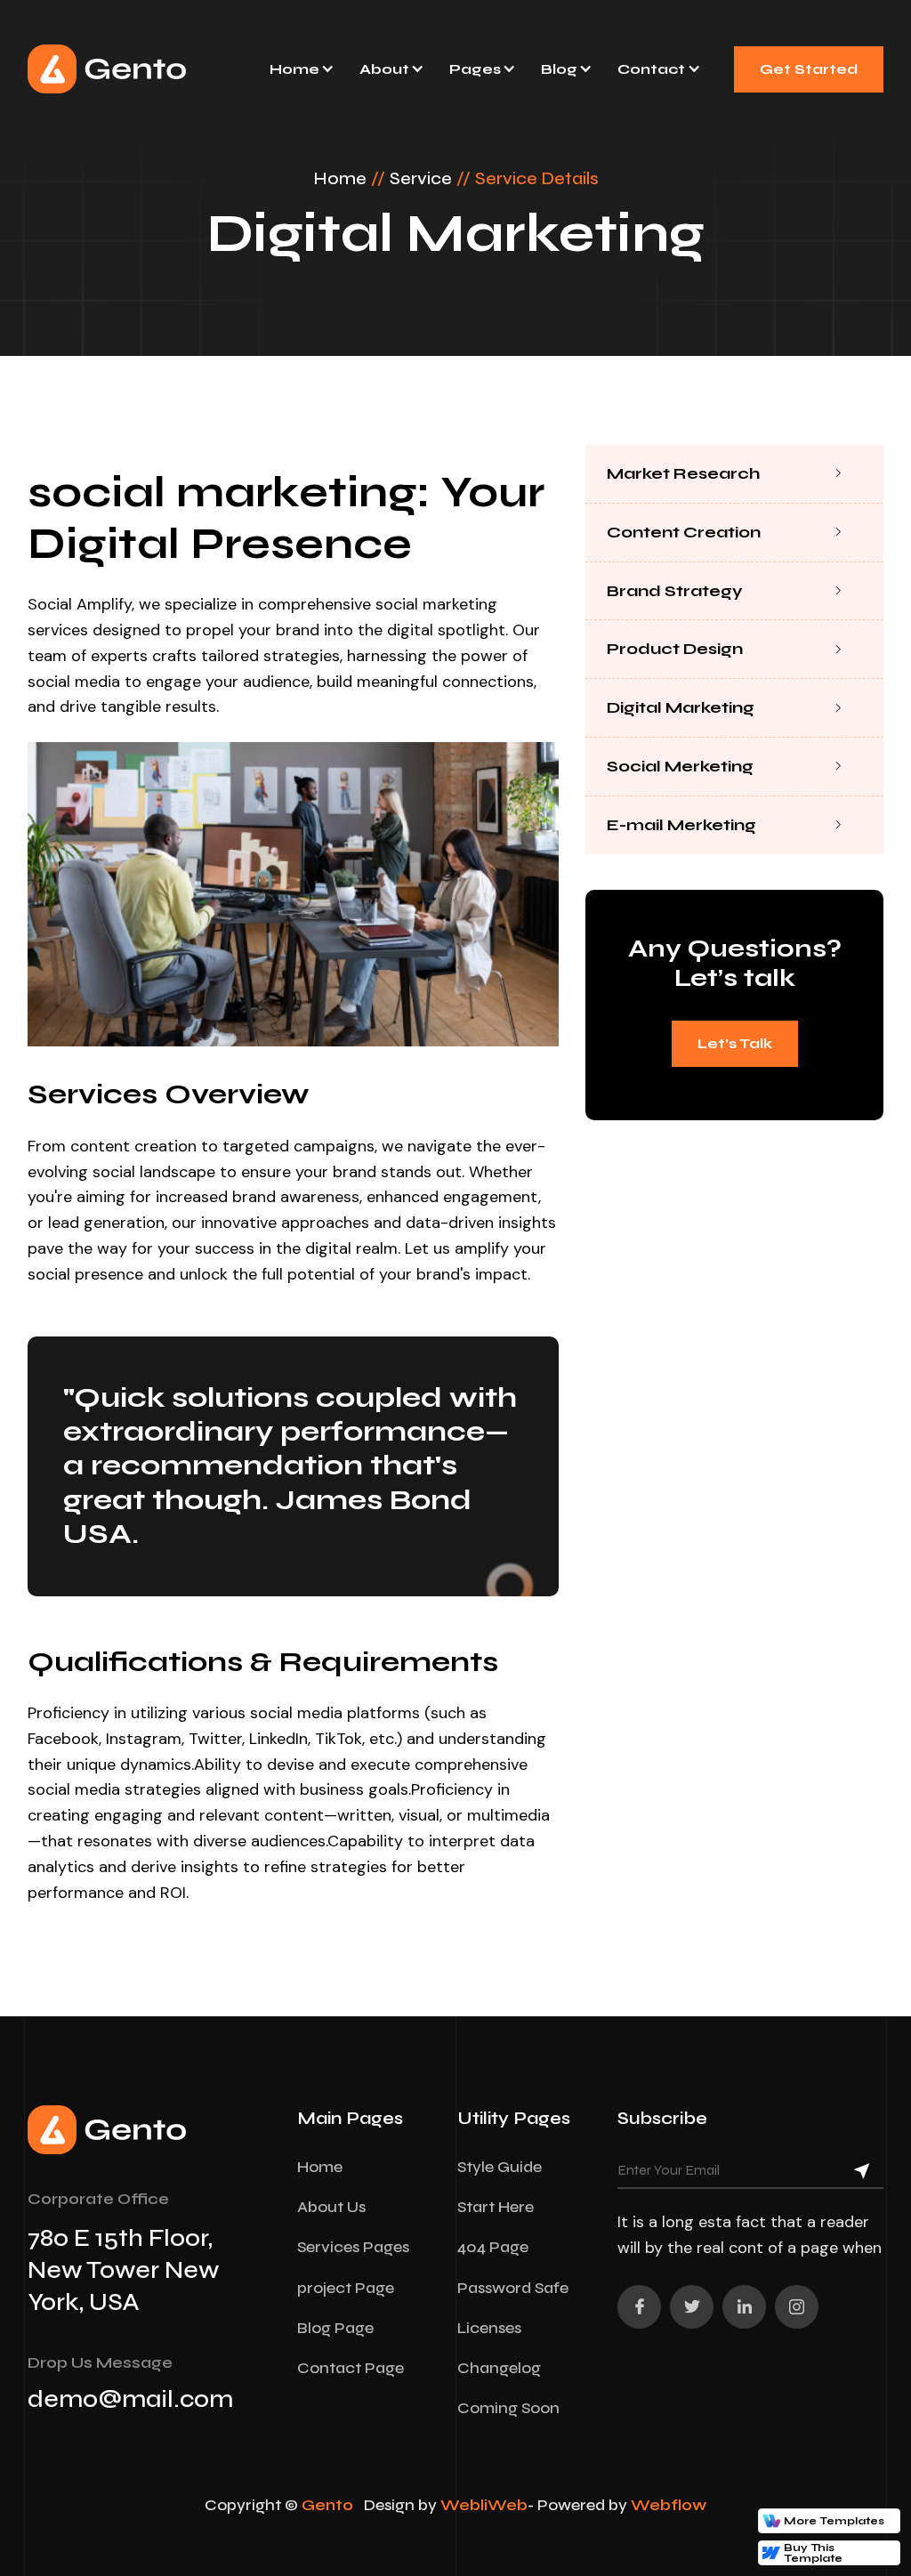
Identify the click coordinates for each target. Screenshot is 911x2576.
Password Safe (513, 2288)
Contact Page (351, 2368)
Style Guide (500, 2167)
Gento (327, 2505)
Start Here (496, 2207)
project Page (346, 2288)
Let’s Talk (735, 1043)
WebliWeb (484, 2505)
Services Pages (353, 2247)
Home (340, 178)
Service (421, 178)
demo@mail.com (130, 2399)
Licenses (489, 2328)
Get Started (809, 69)
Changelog (499, 2368)
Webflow (669, 2505)
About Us (331, 2207)
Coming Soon (508, 2408)
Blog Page (335, 2328)
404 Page (493, 2247)
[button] (301, 69)
